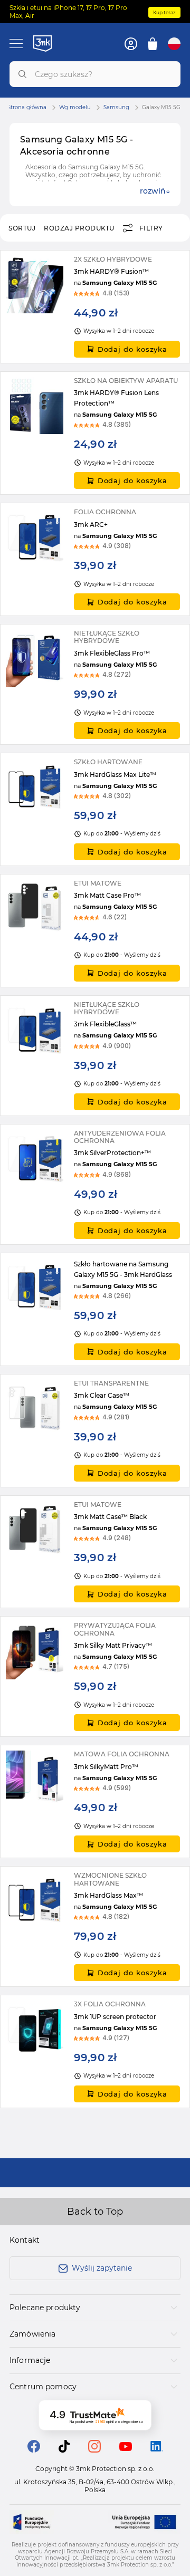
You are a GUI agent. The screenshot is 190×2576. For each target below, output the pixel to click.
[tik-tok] (64, 2450)
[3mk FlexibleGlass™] (95, 1056)
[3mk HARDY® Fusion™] (95, 307)
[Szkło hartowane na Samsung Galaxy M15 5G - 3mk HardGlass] (95, 1309)
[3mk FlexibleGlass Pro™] (95, 684)
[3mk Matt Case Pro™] (95, 931)
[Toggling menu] (16, 44)
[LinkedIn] (157, 2449)
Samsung (116, 108)
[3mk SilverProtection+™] (95, 1184)
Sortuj (22, 228)
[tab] (95, 2308)
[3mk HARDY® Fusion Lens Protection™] (95, 433)
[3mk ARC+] (95, 559)
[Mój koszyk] (153, 44)
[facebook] (34, 2450)
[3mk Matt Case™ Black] (95, 1552)
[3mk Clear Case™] (95, 1431)
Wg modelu (75, 108)
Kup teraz (164, 12)
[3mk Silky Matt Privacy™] (95, 1676)
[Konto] (131, 44)
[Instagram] (94, 2450)
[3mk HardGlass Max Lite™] (95, 809)
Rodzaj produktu (79, 228)
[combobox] (95, 74)
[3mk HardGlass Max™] (95, 1926)
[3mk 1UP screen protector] (95, 2051)
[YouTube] (126, 2448)
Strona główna (27, 108)
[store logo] (42, 43)
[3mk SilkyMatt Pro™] (95, 1801)
